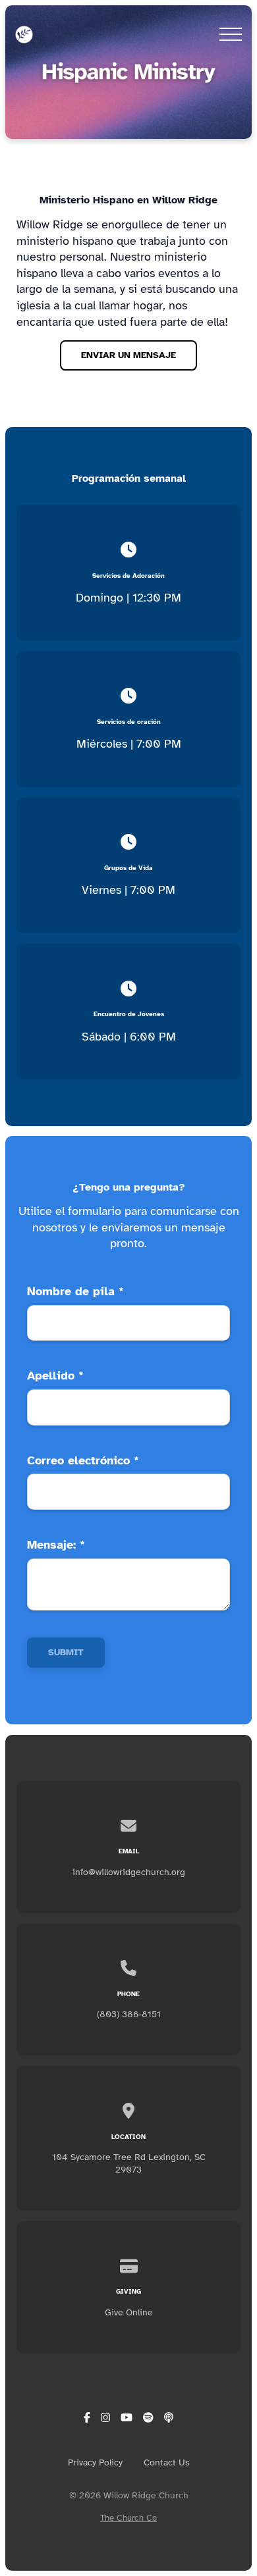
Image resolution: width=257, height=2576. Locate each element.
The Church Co (128, 2518)
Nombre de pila (75, 1291)
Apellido (55, 1376)
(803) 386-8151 (129, 2014)
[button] (231, 34)
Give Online (129, 2312)
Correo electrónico (83, 1460)
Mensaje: (56, 1545)
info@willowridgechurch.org (129, 1872)
